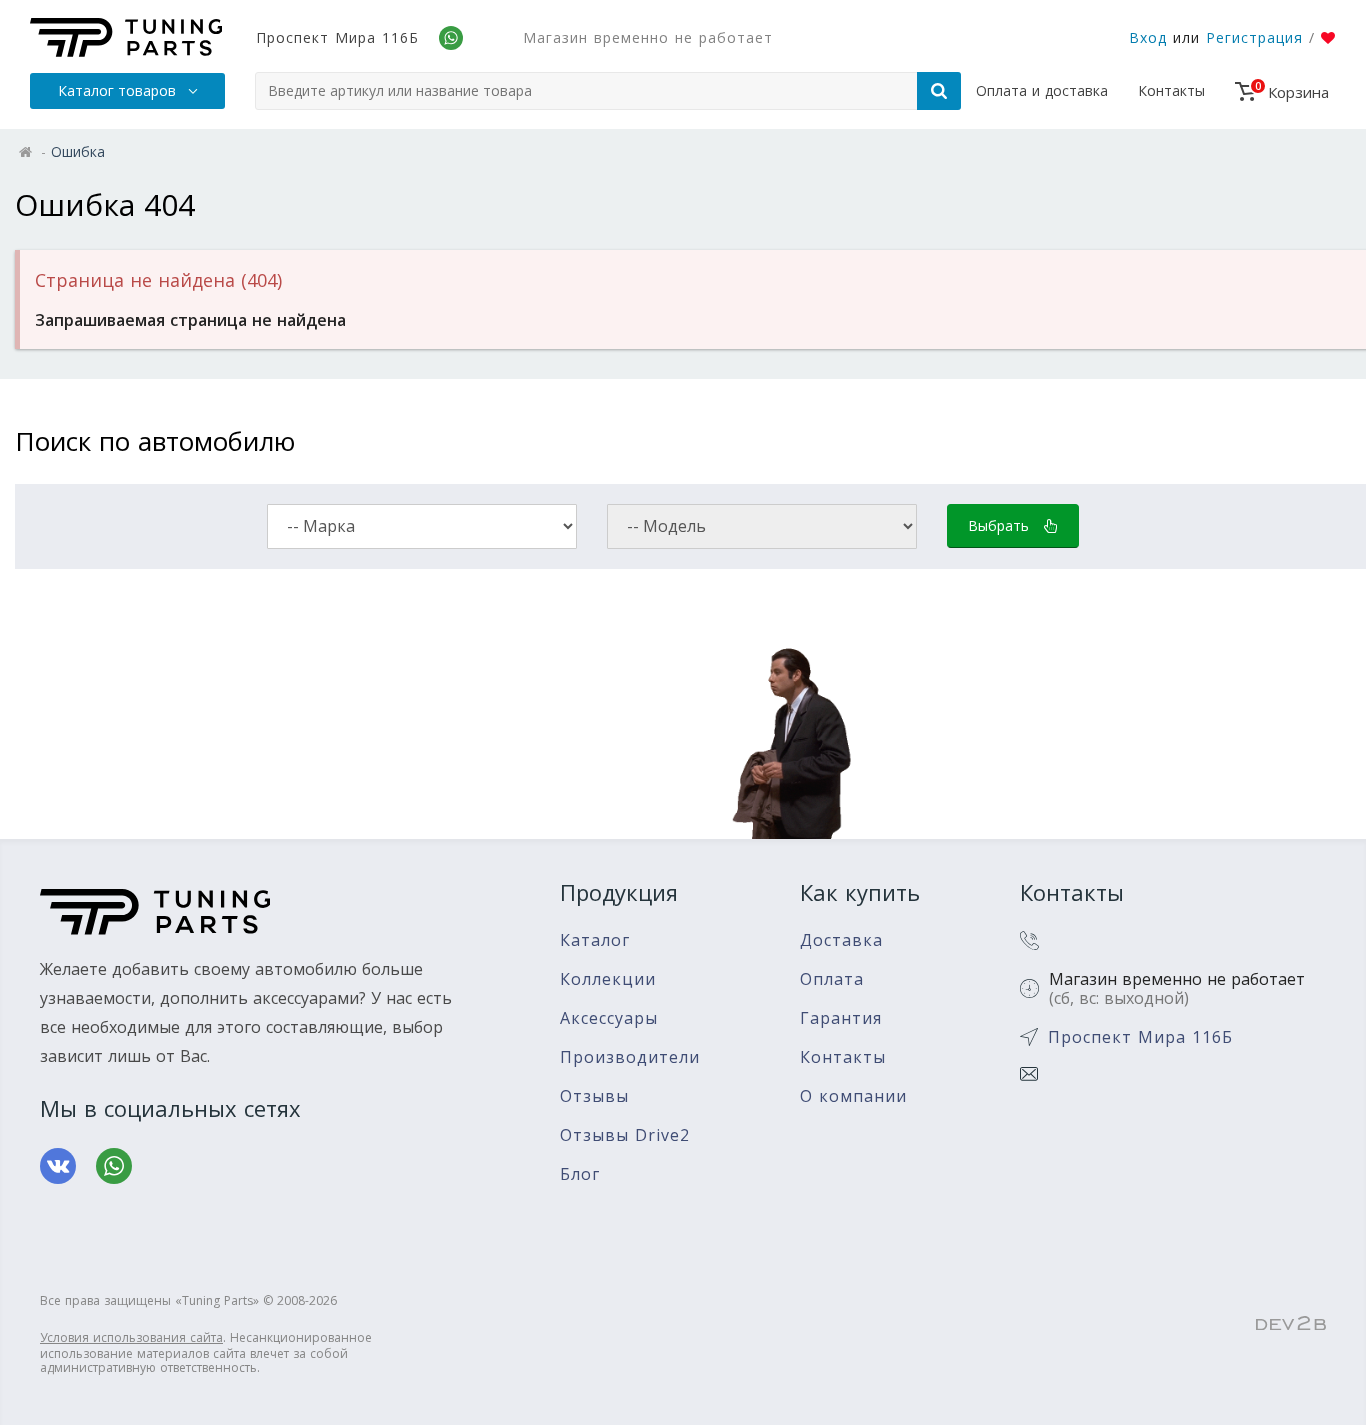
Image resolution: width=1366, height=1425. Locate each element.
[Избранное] (1328, 38)
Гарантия (841, 1018)
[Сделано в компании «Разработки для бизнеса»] (1291, 1324)
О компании (853, 1096)
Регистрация (1254, 37)
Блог (580, 1174)
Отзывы (594, 1096)
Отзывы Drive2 (625, 1135)
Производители (630, 1057)
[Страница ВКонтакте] (58, 1166)
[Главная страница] (126, 37)
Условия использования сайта (131, 1337)
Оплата (832, 979)
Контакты (1171, 90)
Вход (1148, 37)
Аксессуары (609, 1018)
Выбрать (1001, 525)
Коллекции (608, 979)
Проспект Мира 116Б (337, 37)
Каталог (595, 940)
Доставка (841, 940)
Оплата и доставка (1042, 90)
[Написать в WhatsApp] (114, 1166)
